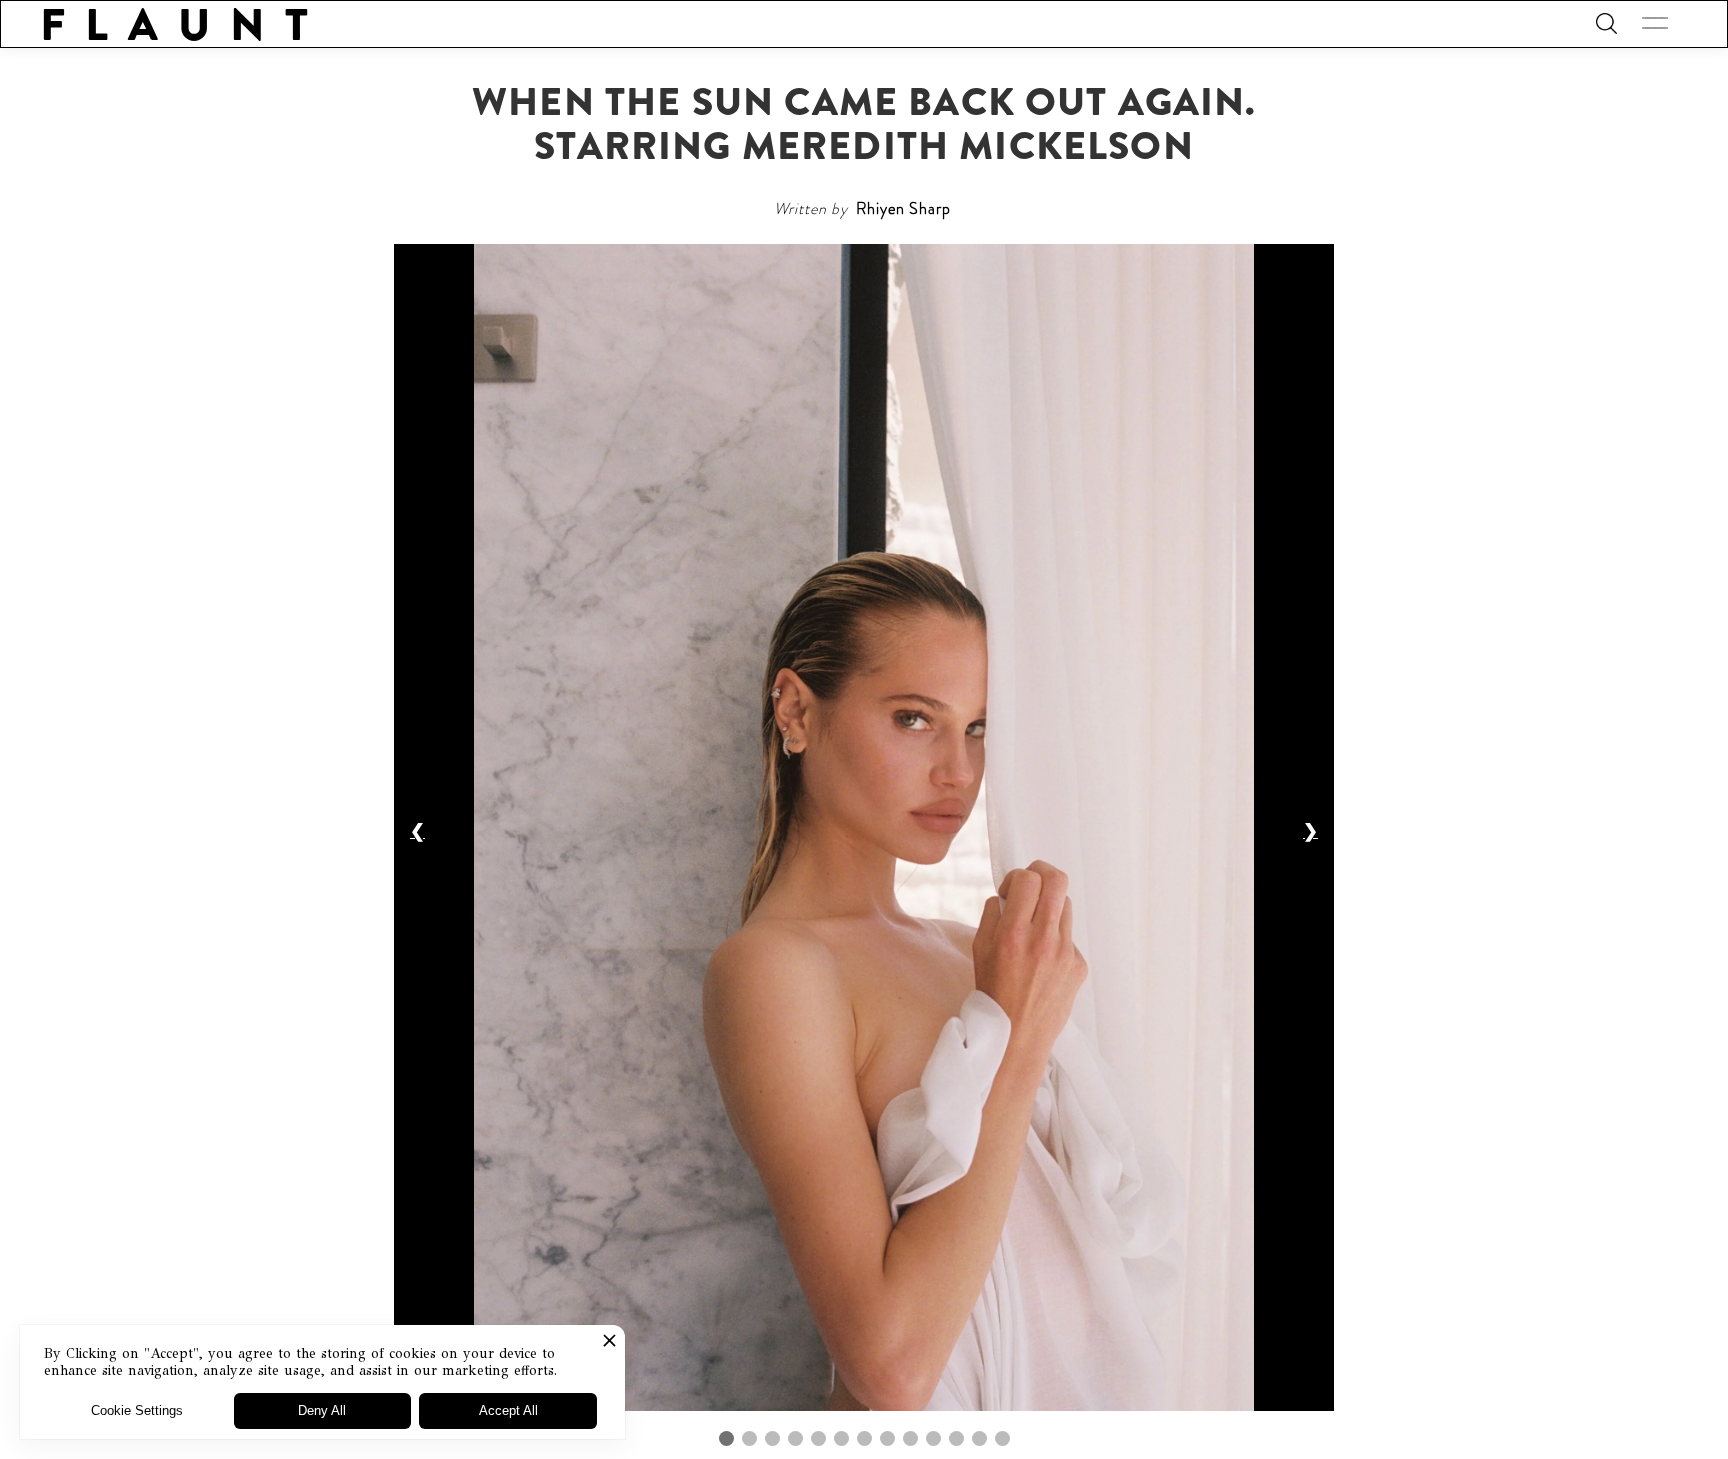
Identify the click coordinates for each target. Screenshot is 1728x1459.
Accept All (508, 1410)
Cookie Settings (137, 1410)
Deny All (322, 1410)
